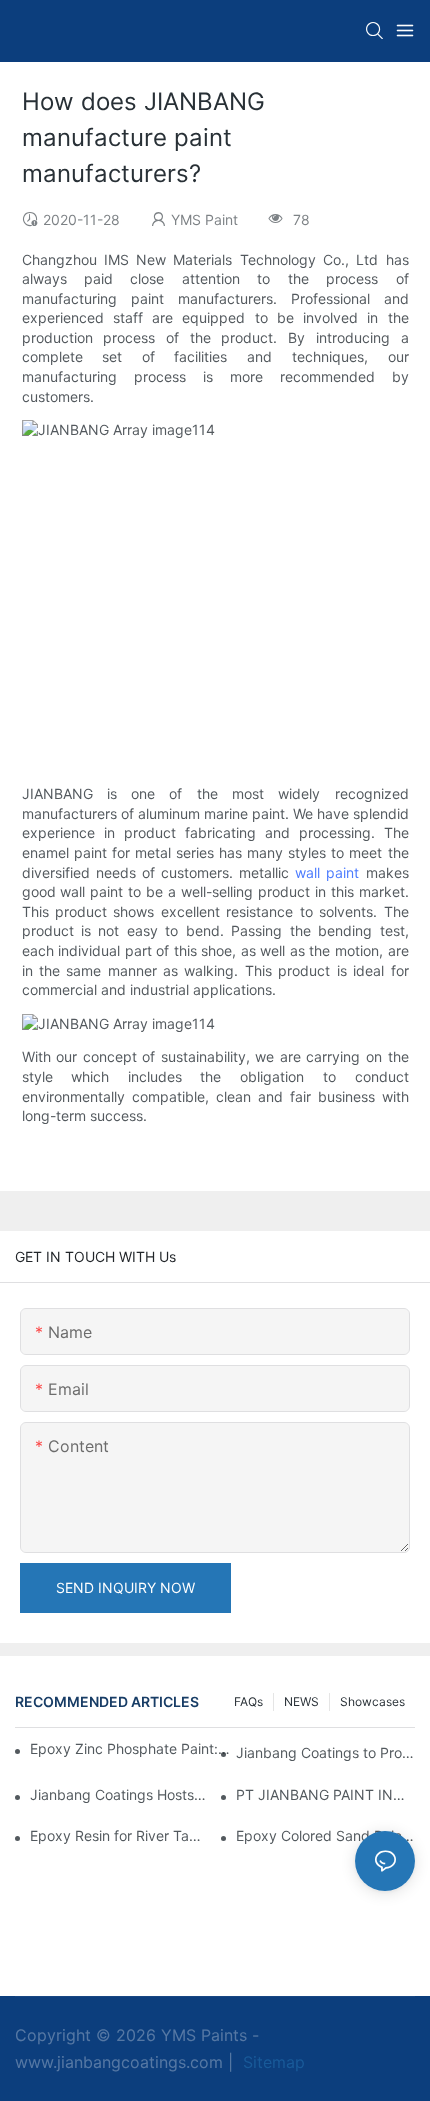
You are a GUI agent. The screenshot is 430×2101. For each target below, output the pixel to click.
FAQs (248, 1701)
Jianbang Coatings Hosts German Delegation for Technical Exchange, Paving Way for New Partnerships (119, 1794)
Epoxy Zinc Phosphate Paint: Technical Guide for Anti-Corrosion (130, 1748)
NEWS (301, 1701)
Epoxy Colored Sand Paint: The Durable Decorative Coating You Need (325, 1835)
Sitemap (271, 2062)
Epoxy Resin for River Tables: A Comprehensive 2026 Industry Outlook (119, 1835)
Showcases (372, 1701)
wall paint (327, 872)
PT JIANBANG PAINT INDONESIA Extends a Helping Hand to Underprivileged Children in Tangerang (325, 1794)
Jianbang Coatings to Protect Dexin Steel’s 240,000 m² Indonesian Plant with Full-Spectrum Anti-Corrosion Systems (325, 1752)
